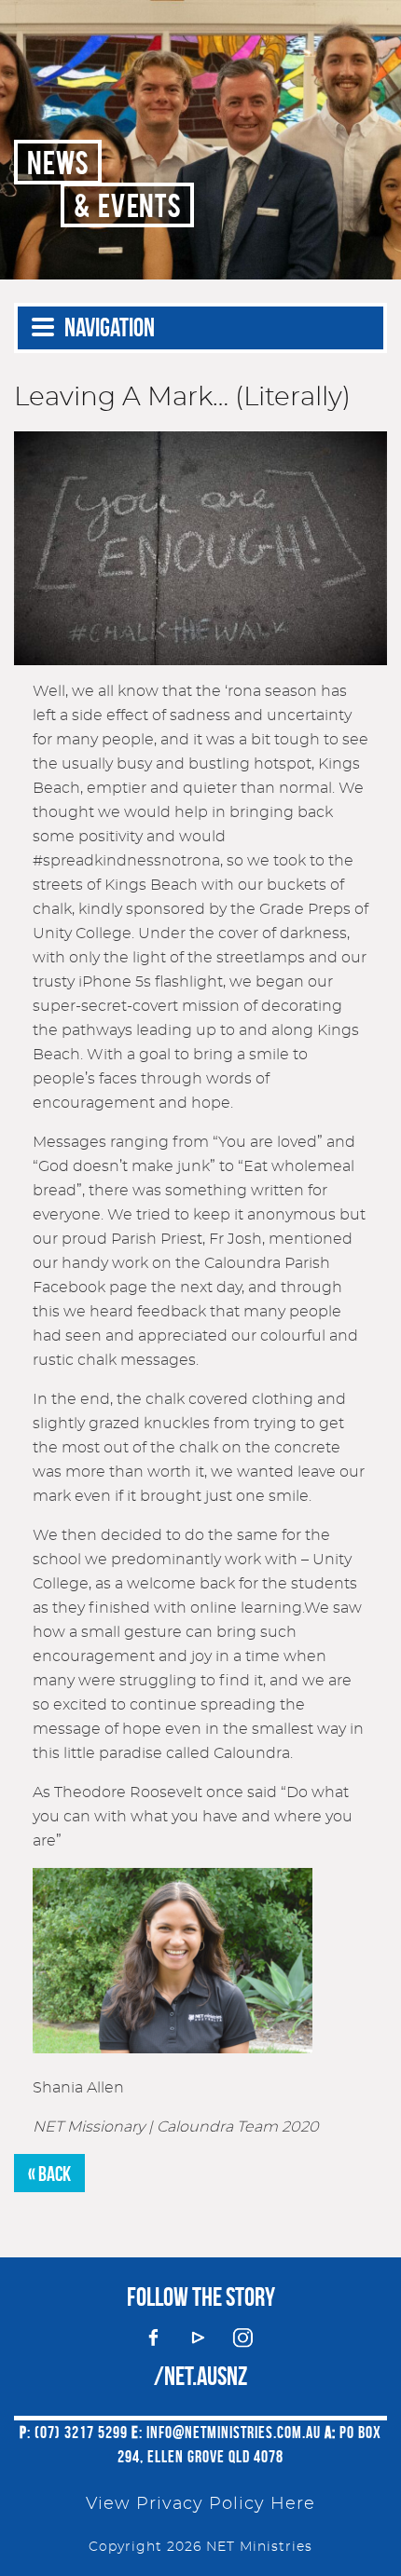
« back (49, 2174)
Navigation (110, 327)
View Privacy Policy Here (200, 2504)
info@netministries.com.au (234, 2433)
